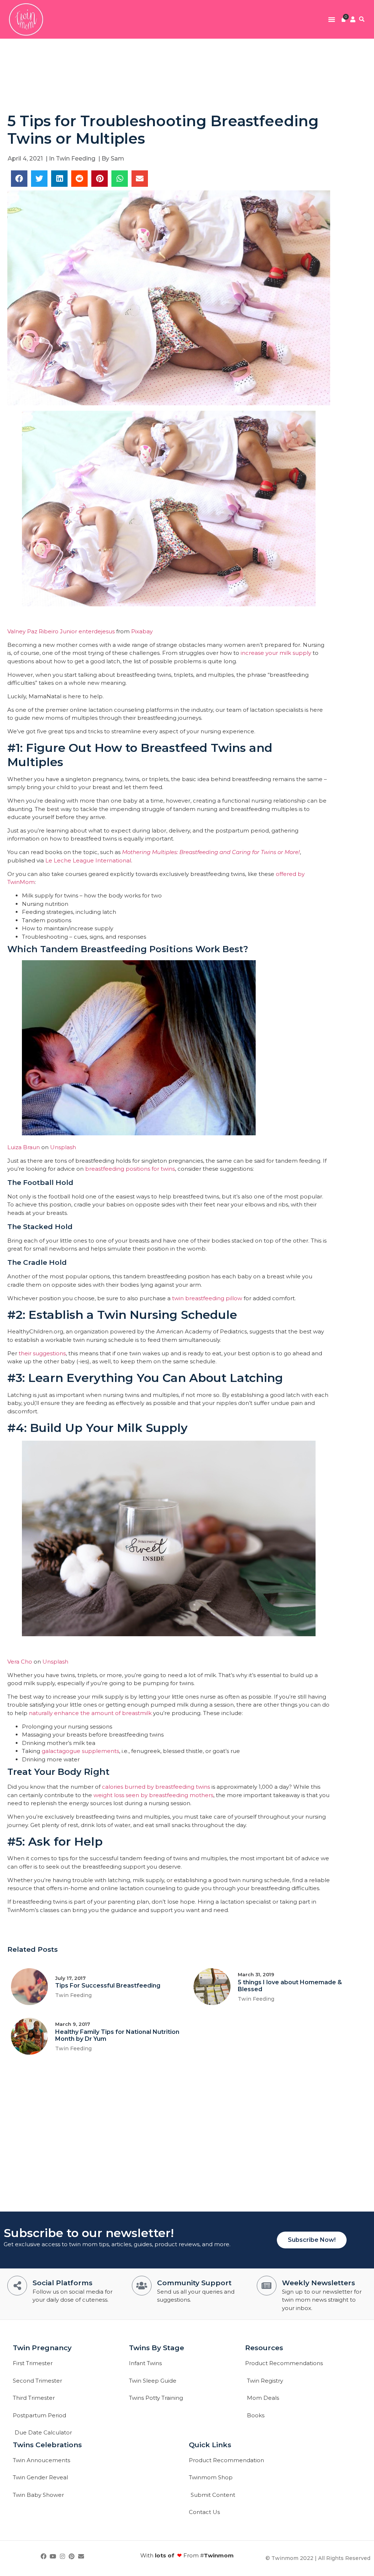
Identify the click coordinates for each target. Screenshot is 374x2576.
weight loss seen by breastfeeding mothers (153, 1795)
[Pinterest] (72, 2557)
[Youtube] (53, 2557)
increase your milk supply (276, 653)
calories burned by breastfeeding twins (156, 1787)
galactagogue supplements (80, 1751)
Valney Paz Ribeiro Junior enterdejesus (61, 631)
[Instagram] (62, 2557)
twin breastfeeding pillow (208, 1298)
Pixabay (142, 631)
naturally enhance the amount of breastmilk (90, 1713)
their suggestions (42, 1353)
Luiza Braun (24, 1147)
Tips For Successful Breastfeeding (108, 1986)
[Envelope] (81, 2557)
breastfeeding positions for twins (130, 1169)
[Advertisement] (187, 75)
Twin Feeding (76, 159)
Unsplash (62, 1147)
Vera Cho (20, 1662)
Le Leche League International (87, 860)
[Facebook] (44, 2557)
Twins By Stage (157, 2348)
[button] (332, 19)
